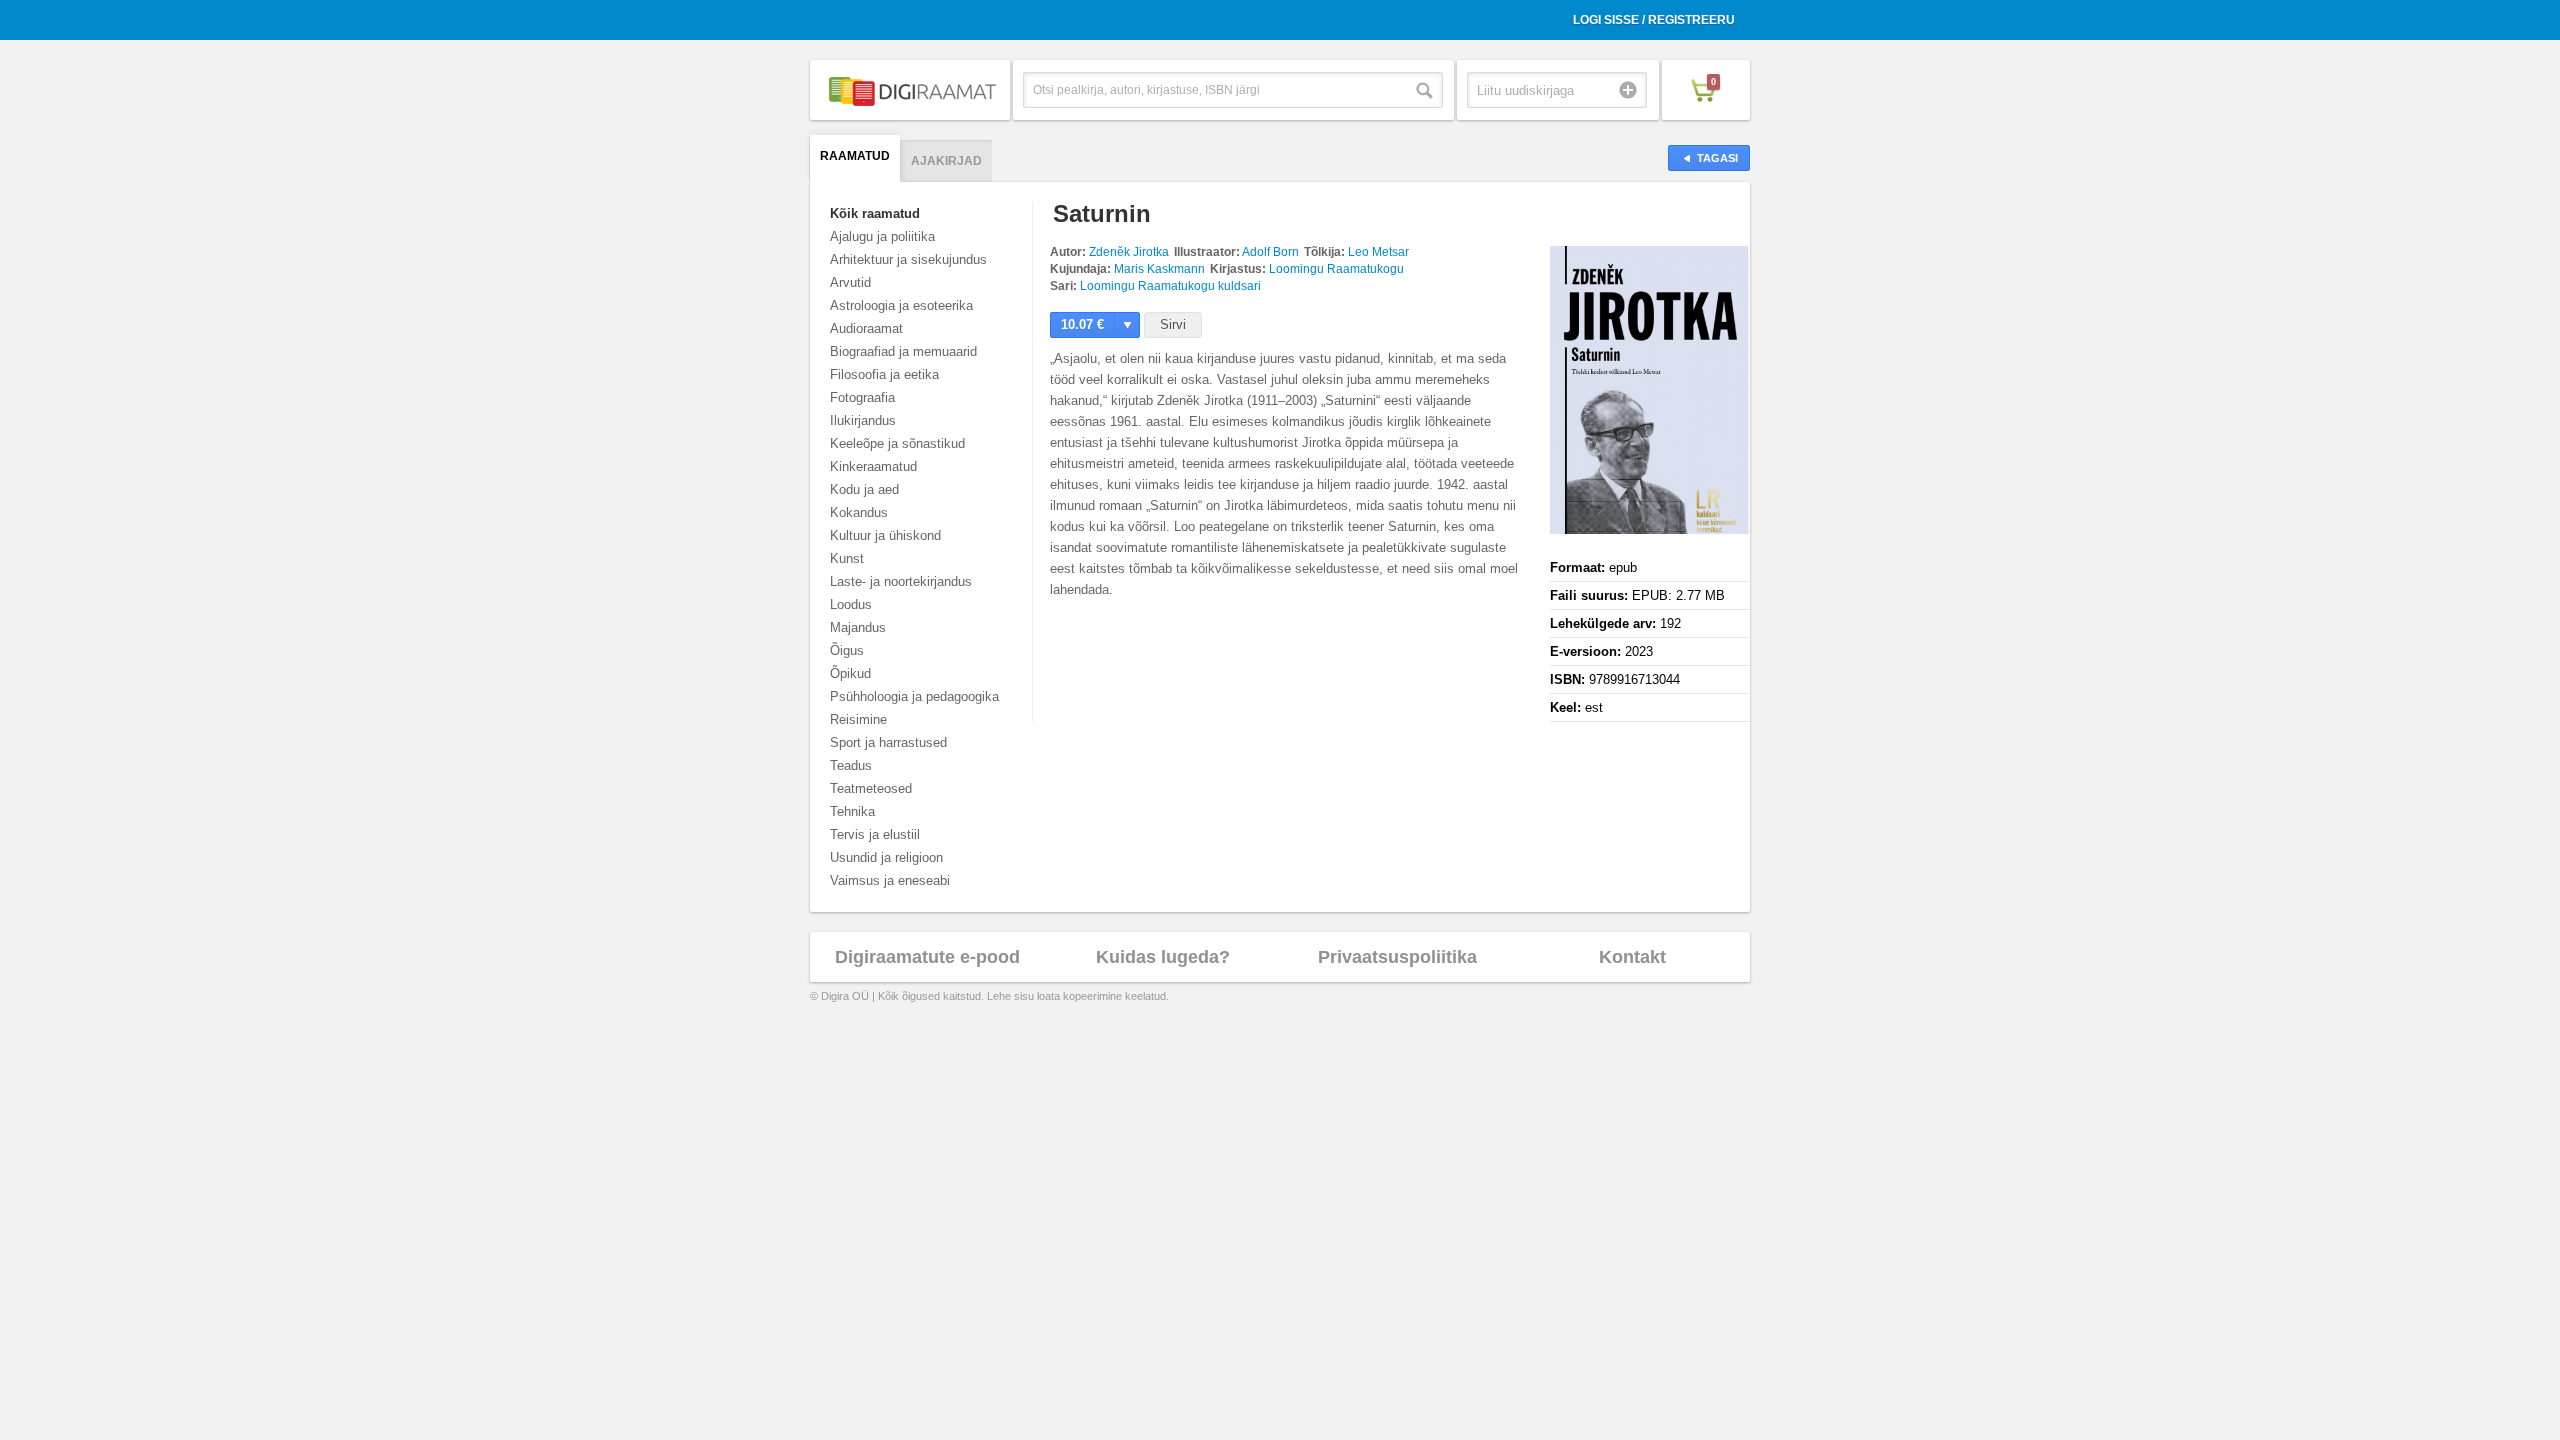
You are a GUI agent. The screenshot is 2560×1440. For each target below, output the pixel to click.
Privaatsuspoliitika (1397, 957)
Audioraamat (866, 328)
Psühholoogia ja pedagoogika (914, 696)
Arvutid (850, 282)
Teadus (851, 765)
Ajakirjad (946, 161)
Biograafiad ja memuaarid (903, 351)
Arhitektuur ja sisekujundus (908, 259)
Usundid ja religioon (886, 857)
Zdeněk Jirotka (1129, 252)
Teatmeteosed (871, 788)
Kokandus (859, 512)
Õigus (847, 650)
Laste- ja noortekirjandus (901, 581)
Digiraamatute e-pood (927, 957)
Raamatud (855, 156)
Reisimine (858, 719)
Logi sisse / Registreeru (1654, 20)
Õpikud (850, 673)
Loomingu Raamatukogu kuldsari (1170, 286)
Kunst (847, 558)
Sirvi (1173, 324)
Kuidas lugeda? (1163, 957)
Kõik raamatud (875, 213)
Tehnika (852, 811)
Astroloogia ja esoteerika (901, 305)
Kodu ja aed (864, 489)
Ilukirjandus (863, 420)
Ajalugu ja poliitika (882, 236)
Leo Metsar (1378, 252)
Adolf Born (1270, 252)
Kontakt (1632, 957)
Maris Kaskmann (1159, 269)
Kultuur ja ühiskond (885, 535)
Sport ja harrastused (888, 742)
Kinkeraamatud (873, 466)
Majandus (858, 627)
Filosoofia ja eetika (884, 374)
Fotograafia (862, 397)
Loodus (851, 604)
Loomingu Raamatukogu (1336, 269)
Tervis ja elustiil (875, 834)
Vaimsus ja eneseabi (890, 880)
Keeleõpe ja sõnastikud (897, 443)
